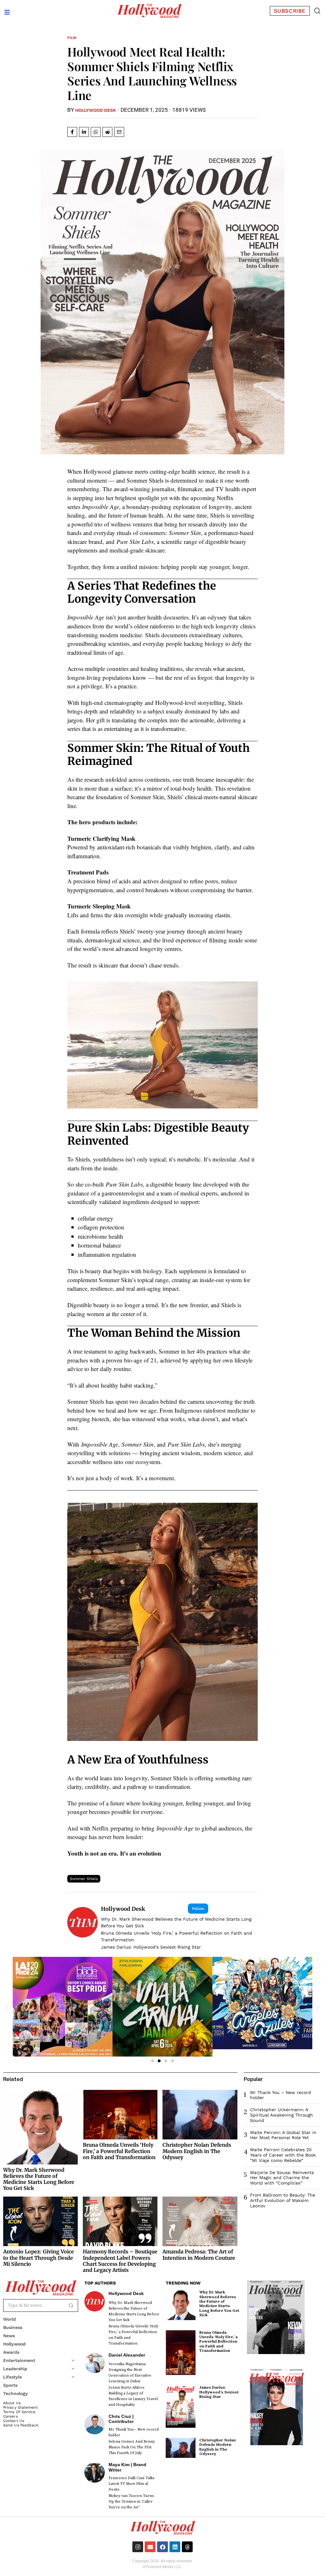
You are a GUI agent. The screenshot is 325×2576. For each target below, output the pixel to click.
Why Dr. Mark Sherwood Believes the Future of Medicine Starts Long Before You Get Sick (176, 1922)
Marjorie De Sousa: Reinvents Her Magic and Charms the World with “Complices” (282, 2178)
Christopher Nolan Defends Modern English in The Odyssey (197, 2151)
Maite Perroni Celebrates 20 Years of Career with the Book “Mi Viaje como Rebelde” (283, 2155)
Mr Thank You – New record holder (134, 2432)
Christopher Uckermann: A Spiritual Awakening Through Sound (282, 2115)
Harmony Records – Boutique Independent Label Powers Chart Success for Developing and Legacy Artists (120, 2261)
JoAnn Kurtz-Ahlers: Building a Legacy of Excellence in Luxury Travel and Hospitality (133, 2396)
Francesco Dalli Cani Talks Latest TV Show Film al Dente (131, 2484)
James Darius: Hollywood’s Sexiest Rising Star (151, 1947)
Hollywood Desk (96, 110)
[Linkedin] (175, 2547)
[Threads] (187, 2547)
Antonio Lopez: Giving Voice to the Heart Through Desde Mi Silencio (39, 2258)
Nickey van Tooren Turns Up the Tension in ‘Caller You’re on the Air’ (131, 2502)
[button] (317, 11)
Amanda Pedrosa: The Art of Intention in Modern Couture (199, 2255)
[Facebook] (162, 2547)
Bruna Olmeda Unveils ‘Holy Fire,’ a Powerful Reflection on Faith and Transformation (176, 1936)
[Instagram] (138, 2547)
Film (72, 38)
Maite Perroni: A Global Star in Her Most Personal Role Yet (283, 2135)
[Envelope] (150, 2547)
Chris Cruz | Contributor (121, 2419)
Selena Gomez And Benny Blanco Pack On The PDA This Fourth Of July (132, 2447)
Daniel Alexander (127, 2355)
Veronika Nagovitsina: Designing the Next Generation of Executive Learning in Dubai (130, 2373)
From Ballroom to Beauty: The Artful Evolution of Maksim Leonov (283, 2200)
